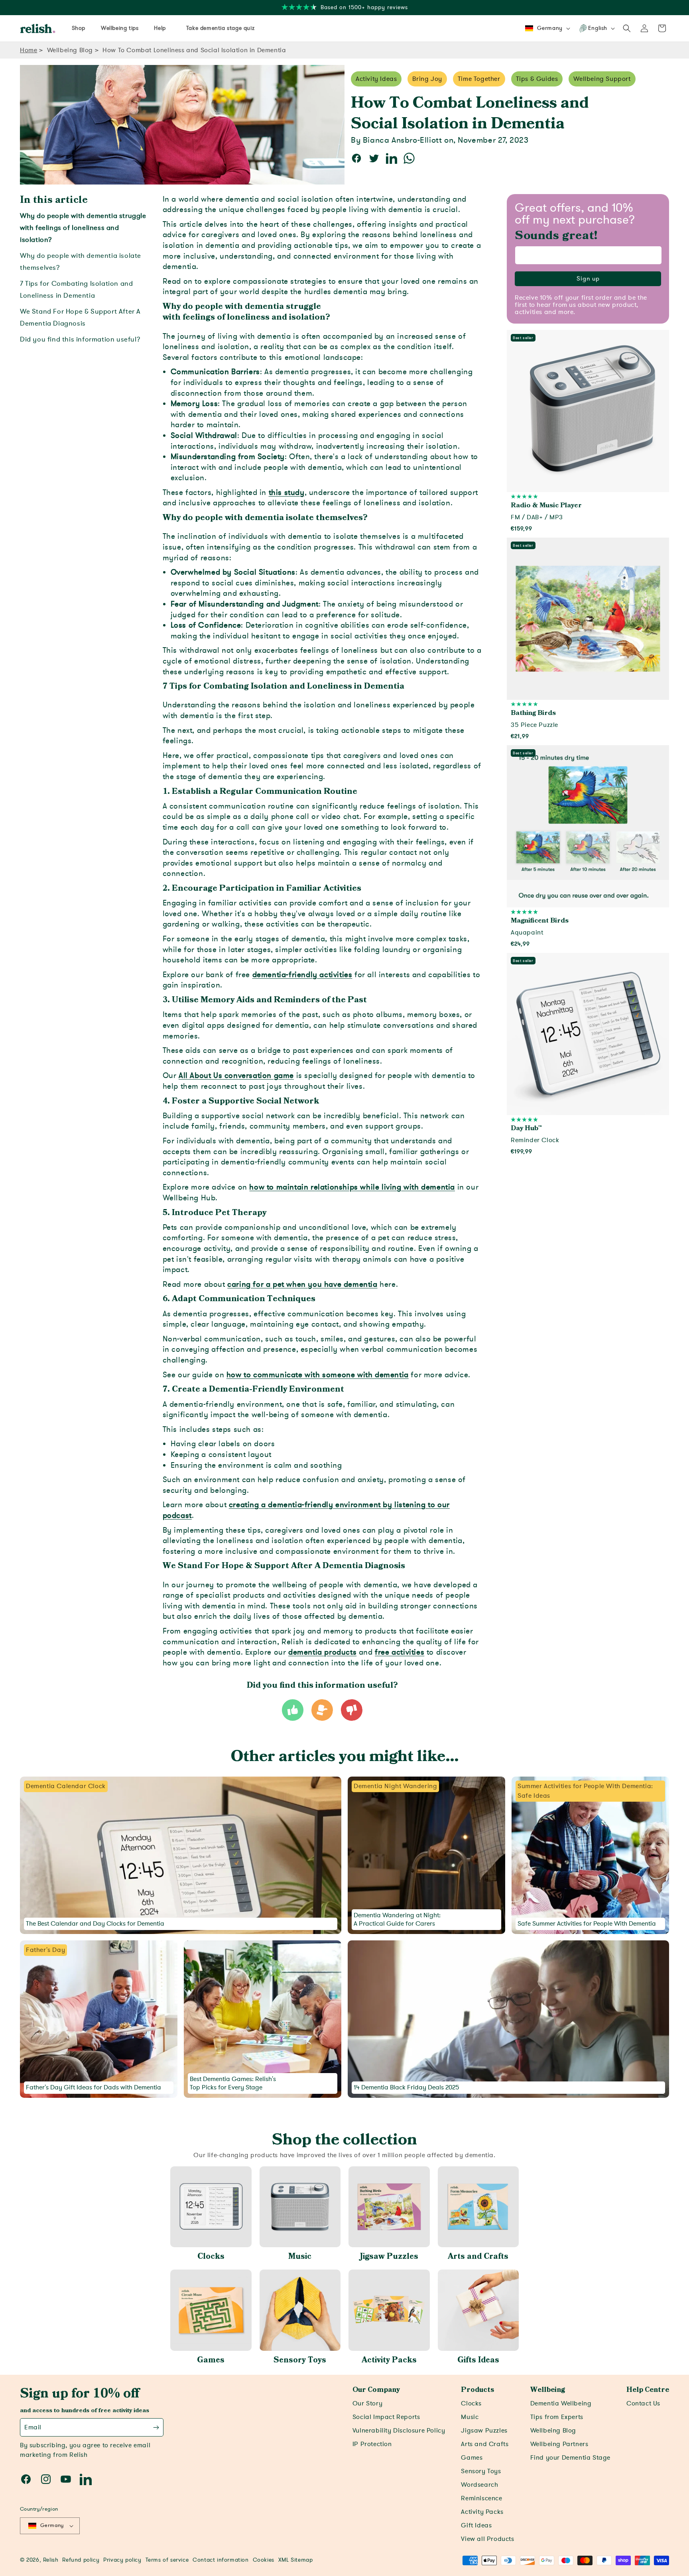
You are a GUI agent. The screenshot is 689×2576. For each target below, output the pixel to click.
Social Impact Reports (386, 2417)
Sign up (588, 279)
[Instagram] (46, 2479)
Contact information (220, 2560)
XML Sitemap (296, 2560)
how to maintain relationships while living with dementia (352, 1187)
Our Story (367, 2403)
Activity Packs (389, 2360)
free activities (400, 1652)
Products (477, 2390)
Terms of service (167, 2560)
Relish (51, 2560)
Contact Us (643, 2403)
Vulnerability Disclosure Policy (399, 2431)
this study (287, 493)
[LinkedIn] (86, 2479)
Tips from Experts (557, 2417)
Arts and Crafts (478, 2256)
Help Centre (648, 2390)
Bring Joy (427, 79)
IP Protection (372, 2444)
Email (33, 2427)
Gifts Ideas (478, 2360)
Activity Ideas (376, 79)
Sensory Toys (300, 2360)
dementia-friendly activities (302, 975)
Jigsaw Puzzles (389, 2256)
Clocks (211, 2256)
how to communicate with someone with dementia (318, 1375)
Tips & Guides (537, 79)
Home (29, 50)
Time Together (479, 79)
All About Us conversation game (236, 1076)
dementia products (322, 1652)
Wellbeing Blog (70, 50)
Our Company (376, 2390)
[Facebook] (26, 2479)
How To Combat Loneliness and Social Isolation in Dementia (194, 50)
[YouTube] (66, 2479)
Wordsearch (479, 2485)
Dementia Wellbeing (561, 2403)
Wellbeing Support (602, 79)
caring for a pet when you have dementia (302, 1284)
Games (211, 2360)
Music (300, 2256)
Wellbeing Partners (559, 2444)
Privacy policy (122, 2560)
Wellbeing (548, 2390)
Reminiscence (481, 2498)
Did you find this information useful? (80, 339)
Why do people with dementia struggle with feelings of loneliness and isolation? (83, 228)
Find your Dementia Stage (570, 2458)
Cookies (264, 2560)
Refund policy (81, 2560)
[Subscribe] (156, 2427)
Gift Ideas (476, 2525)
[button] (627, 28)
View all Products (487, 2539)
